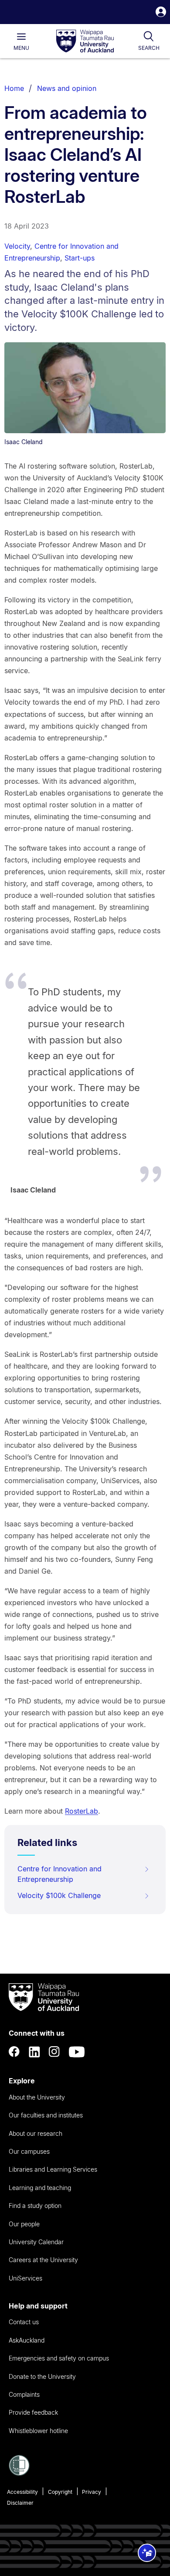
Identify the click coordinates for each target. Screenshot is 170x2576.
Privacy (92, 2492)
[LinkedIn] (34, 2052)
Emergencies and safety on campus (59, 2358)
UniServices (25, 2278)
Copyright (60, 2492)
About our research (36, 2133)
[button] (161, 13)
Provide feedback (33, 2412)
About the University (37, 2097)
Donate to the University (42, 2376)
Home (14, 88)
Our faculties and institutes (46, 2115)
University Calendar (36, 2242)
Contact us (24, 2322)
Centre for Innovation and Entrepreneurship (59, 1874)
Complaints (24, 2394)
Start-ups (80, 258)
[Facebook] (14, 2052)
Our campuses (29, 2151)
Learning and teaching (40, 2188)
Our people (24, 2224)
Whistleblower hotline (38, 2431)
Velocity (17, 246)
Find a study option (35, 2206)
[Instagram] (54, 2052)
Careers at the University (43, 2260)
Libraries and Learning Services (53, 2169)
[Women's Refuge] (19, 2473)
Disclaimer (20, 2503)
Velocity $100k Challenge (59, 1895)
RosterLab (82, 1811)
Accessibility (22, 2492)
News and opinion (67, 88)
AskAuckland (27, 2340)
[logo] (85, 42)
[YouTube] (77, 2052)
